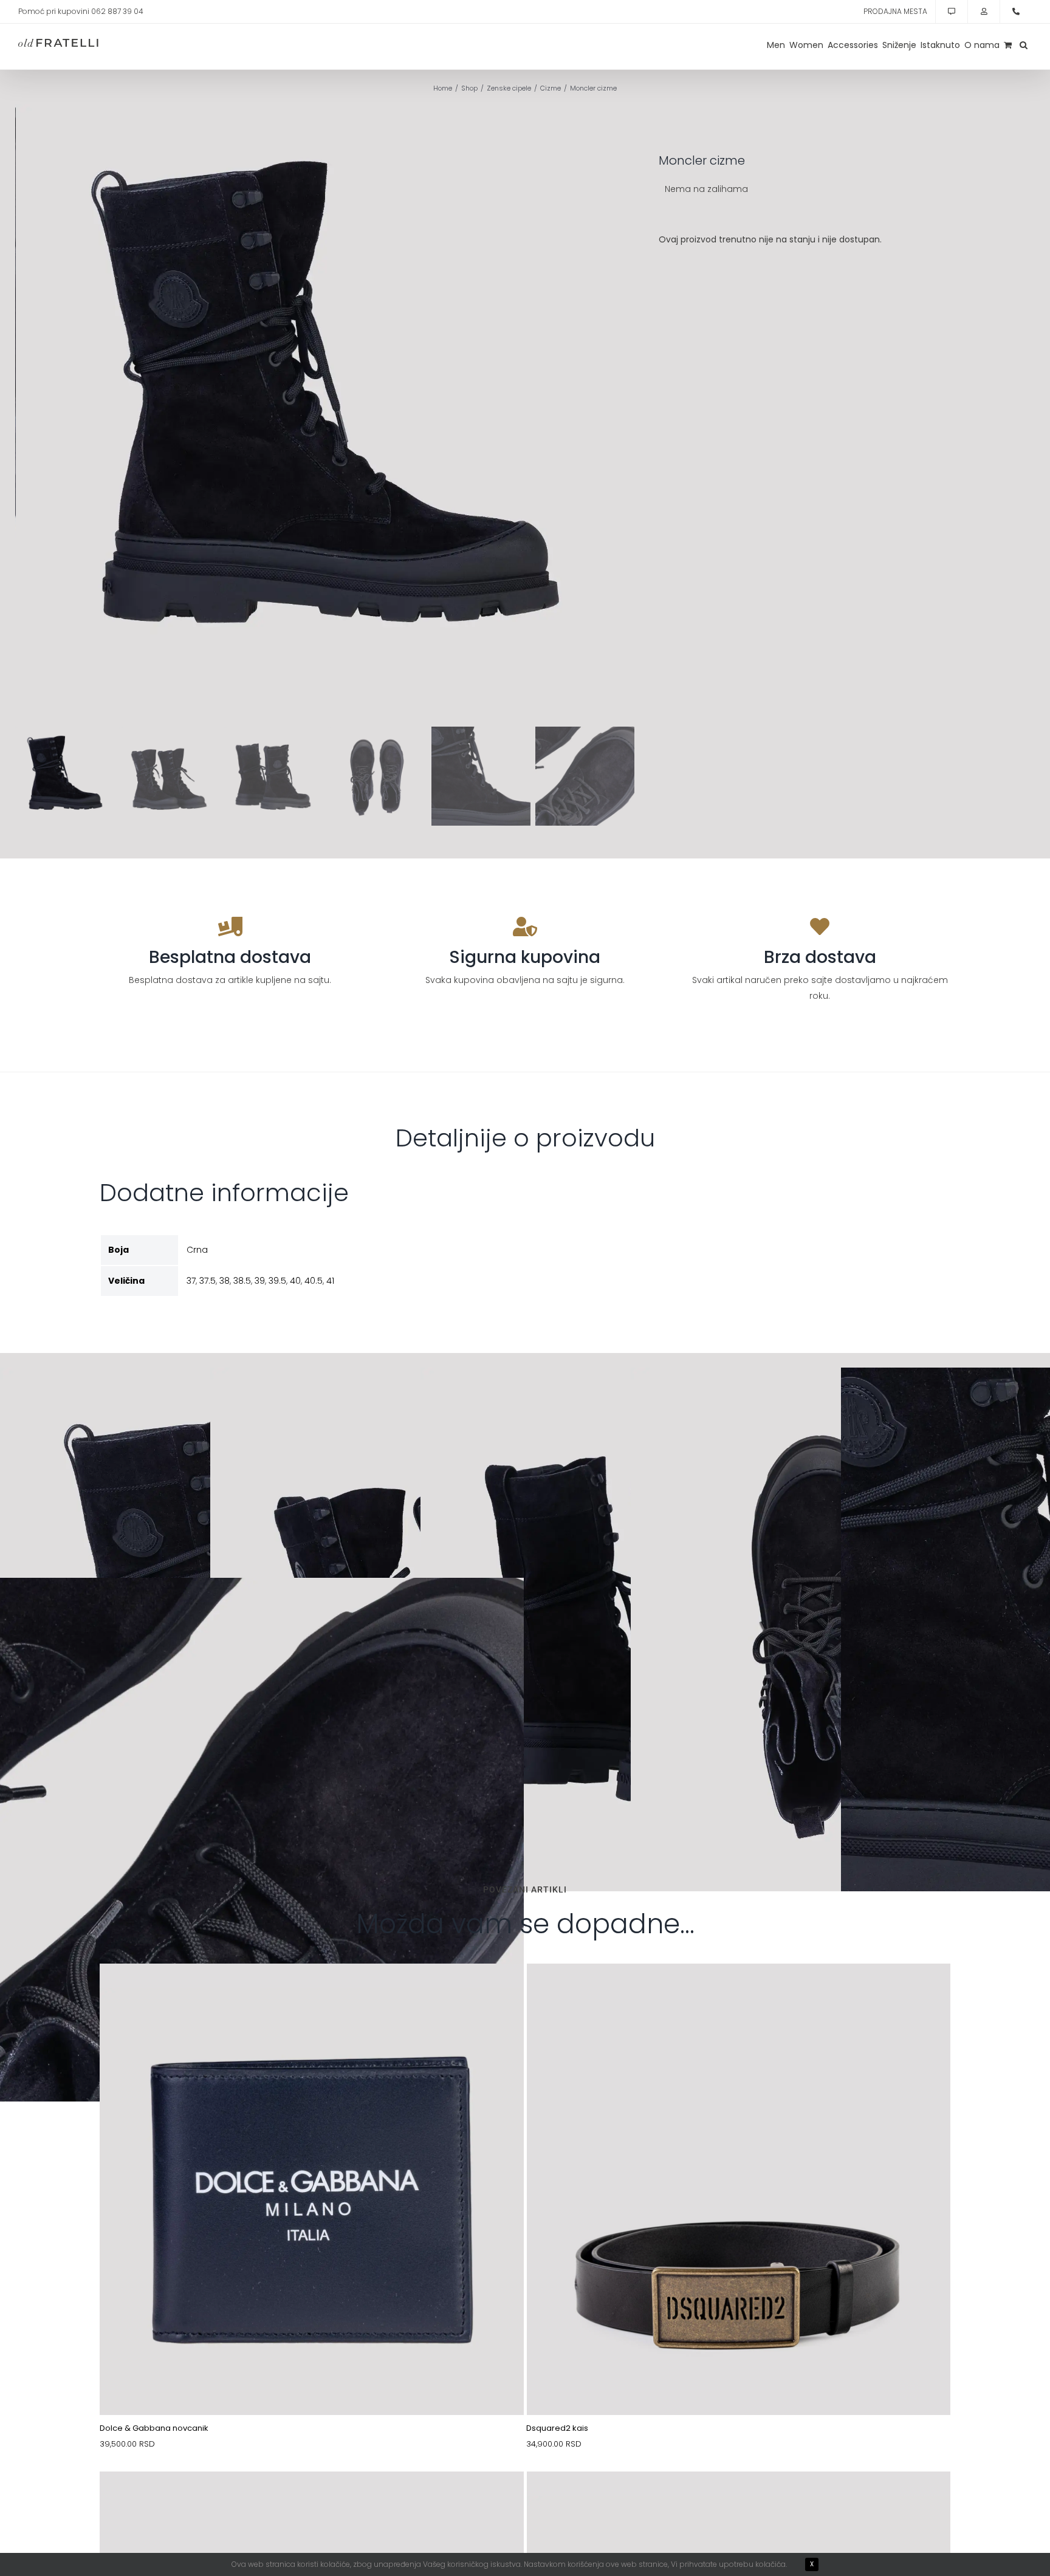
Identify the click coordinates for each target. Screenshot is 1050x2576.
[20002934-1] (739, 2500)
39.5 (277, 1281)
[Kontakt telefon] (1016, 12)
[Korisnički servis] (952, 12)
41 (330, 1281)
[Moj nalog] (984, 12)
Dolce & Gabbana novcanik (154, 2428)
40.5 (314, 1281)
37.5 (208, 1281)
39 (260, 1281)
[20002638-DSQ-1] (739, 1992)
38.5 (242, 1281)
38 (225, 1281)
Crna (197, 1250)
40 (295, 1281)
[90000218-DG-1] (312, 1992)
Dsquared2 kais (557, 2428)
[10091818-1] (312, 2500)
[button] (1024, 45)
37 (191, 1281)
